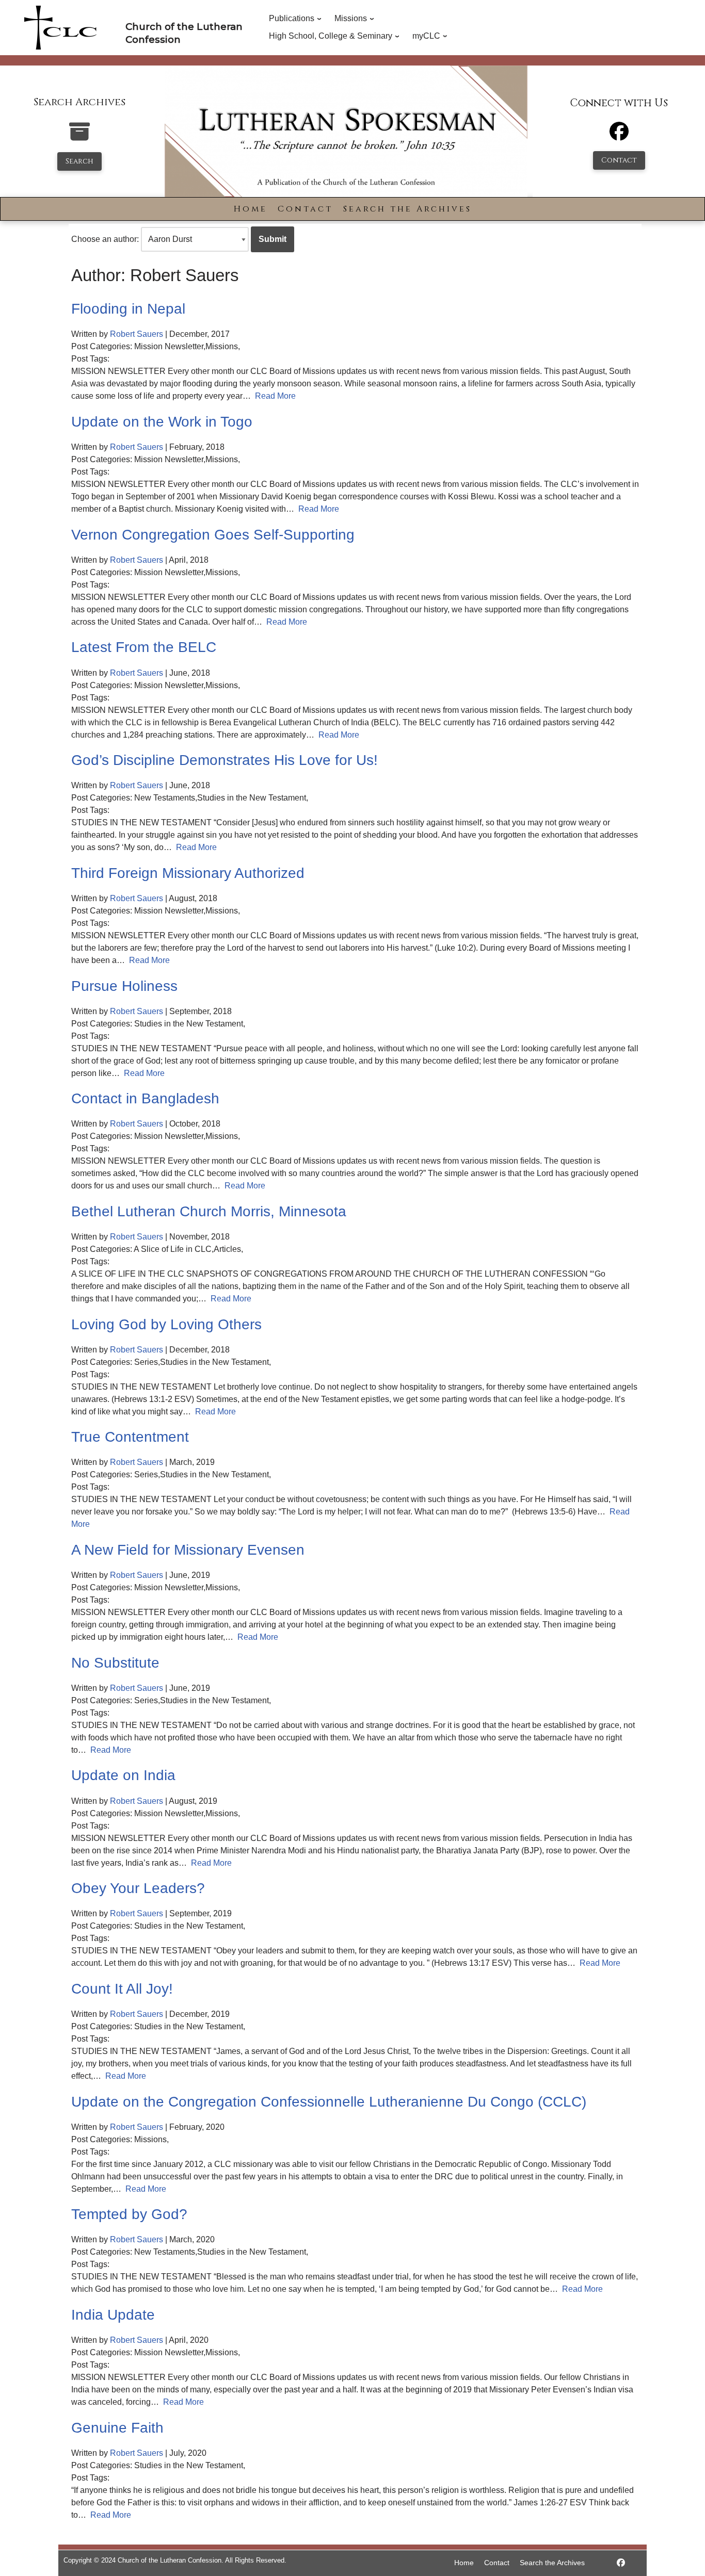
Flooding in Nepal (128, 309)
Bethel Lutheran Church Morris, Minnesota (209, 1211)
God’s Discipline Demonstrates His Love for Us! (225, 760)
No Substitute (115, 1663)
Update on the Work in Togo (162, 422)
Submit (273, 239)
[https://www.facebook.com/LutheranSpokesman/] (621, 2563)
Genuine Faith (117, 2428)
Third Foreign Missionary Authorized (188, 873)
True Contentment (130, 1437)
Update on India (123, 1775)
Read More (275, 396)
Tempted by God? (129, 2214)
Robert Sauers (137, 334)
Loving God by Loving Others (166, 1324)
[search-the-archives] (79, 137)
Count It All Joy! (122, 1989)
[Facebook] (619, 136)
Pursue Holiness (124, 986)
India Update (113, 2315)
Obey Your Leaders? (138, 1888)
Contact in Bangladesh (145, 1098)
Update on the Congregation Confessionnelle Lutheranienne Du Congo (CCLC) (329, 2102)
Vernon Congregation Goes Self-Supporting (213, 535)
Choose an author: (105, 239)
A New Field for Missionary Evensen (188, 1550)
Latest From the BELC (144, 647)
